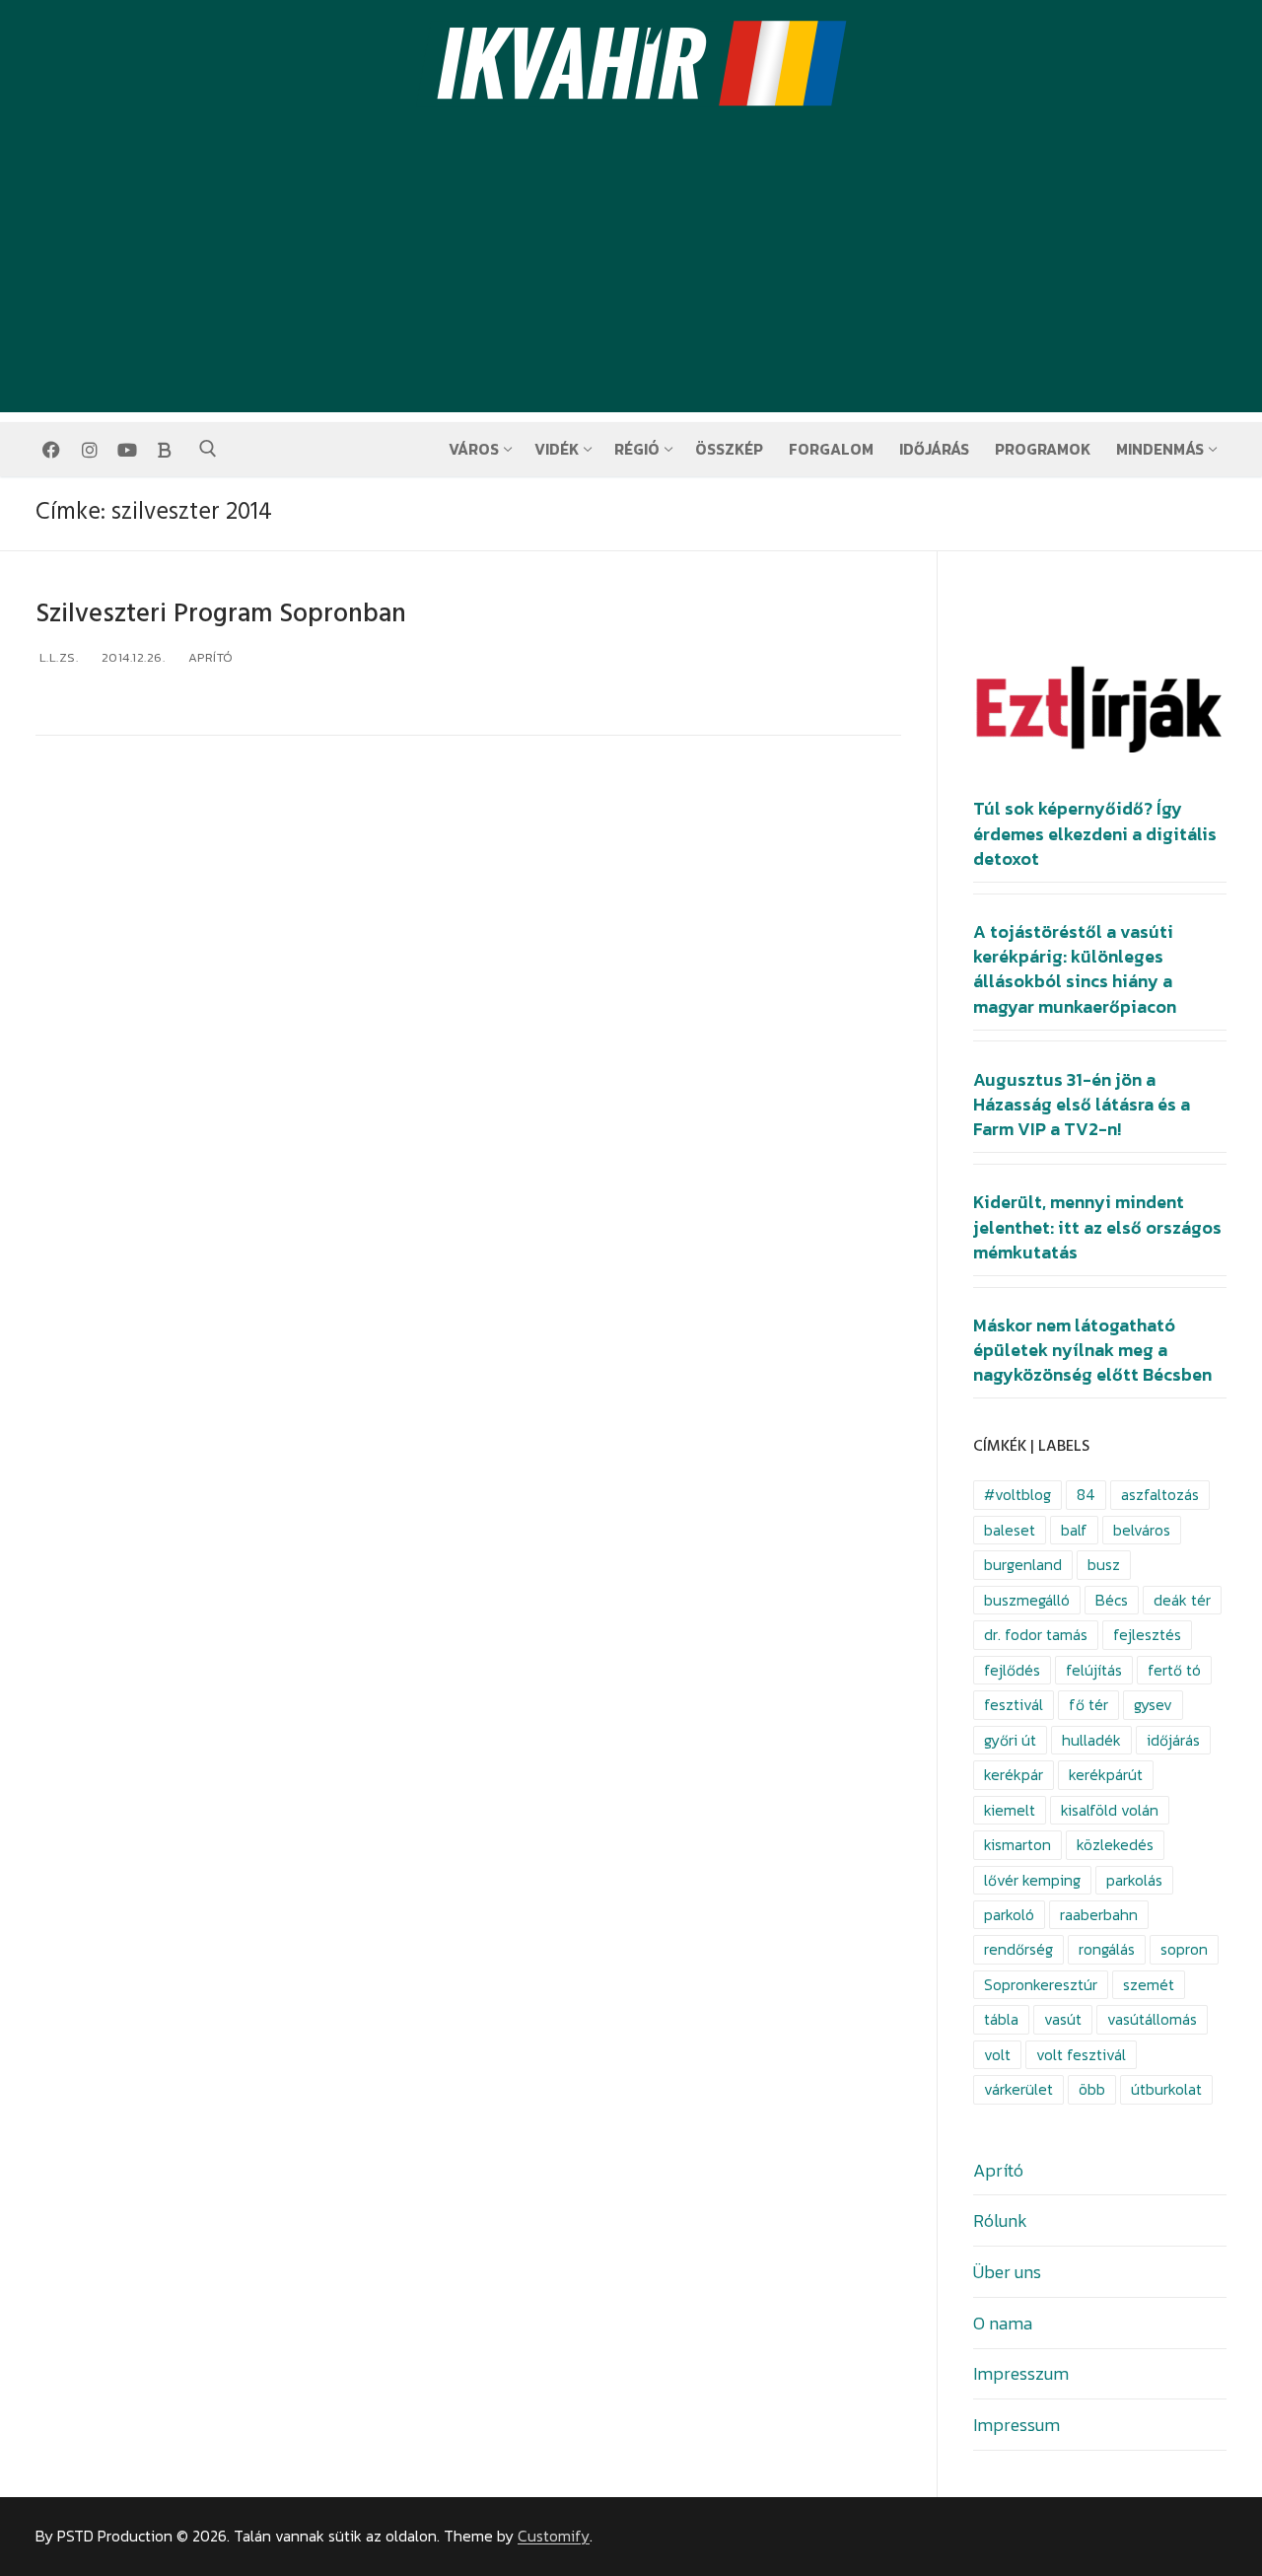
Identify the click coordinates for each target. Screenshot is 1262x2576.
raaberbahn (1099, 1915)
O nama (1003, 2323)
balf (1074, 1530)
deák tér (1182, 1600)
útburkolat (1166, 2089)
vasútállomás (1152, 2019)
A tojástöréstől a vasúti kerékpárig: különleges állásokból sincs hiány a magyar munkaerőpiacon (1075, 969)
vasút (1063, 2019)
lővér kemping (1032, 1880)
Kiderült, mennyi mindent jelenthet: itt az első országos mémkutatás (1097, 1227)
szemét (1149, 1985)
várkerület (1018, 2089)
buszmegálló (1027, 1600)
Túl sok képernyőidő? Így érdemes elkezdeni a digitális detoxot (1095, 833)
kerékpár (1014, 1775)
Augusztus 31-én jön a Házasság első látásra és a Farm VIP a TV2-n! (1082, 1105)
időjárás (1173, 1740)
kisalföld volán (1110, 1810)
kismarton (1017, 1845)
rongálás (1107, 1949)
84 (1086, 1495)
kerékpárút (1106, 1775)
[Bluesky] (165, 450)
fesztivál (1014, 1705)
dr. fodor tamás (1036, 1635)
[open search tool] (208, 449)
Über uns (1007, 2272)
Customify (554, 2536)
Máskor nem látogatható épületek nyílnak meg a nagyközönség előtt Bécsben (1092, 1350)
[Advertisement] (631, 274)
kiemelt (1010, 1810)
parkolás (1134, 1880)
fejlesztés (1147, 1635)
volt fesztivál (1081, 2055)
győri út (1010, 1740)
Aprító (209, 657)
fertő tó (1174, 1670)
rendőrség (1018, 1949)
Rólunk (1000, 2220)
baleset (1010, 1530)
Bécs (1112, 1600)
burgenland (1023, 1565)
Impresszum (1021, 2373)
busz (1104, 1565)
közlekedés (1115, 1845)
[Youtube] (127, 450)
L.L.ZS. (57, 657)
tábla (1001, 2019)
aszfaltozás (1160, 1495)
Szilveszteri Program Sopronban (221, 614)
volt (997, 2055)
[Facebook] (51, 450)
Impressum (1017, 2425)
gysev (1153, 1705)
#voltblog (1017, 1495)
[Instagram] (89, 450)
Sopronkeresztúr (1041, 1985)
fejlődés (1012, 1670)
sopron (1184, 1949)
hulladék (1091, 1740)
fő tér (1088, 1705)
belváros (1142, 1530)
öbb (1092, 2089)
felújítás (1094, 1670)
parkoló (1009, 1915)
